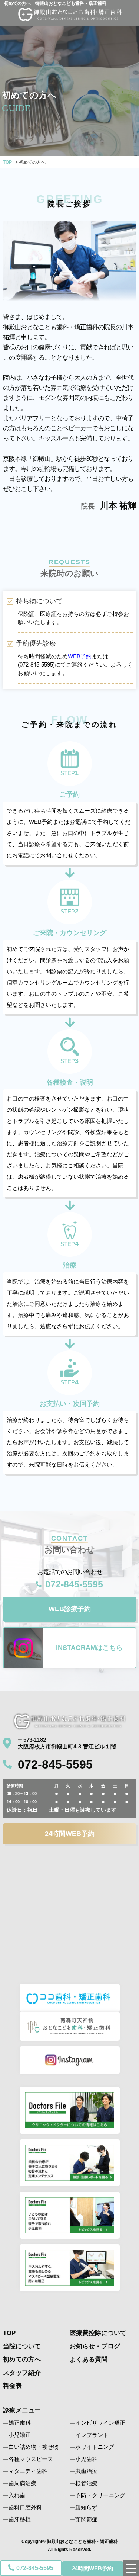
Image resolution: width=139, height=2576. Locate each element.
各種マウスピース (31, 2459)
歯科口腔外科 (25, 2507)
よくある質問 (89, 2359)
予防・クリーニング (100, 2495)
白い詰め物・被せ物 (34, 2447)
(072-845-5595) (36, 664)
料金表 (12, 2386)
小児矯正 (20, 2435)
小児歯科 (86, 2459)
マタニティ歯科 (28, 2471)
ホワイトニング (95, 2447)
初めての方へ (22, 2359)
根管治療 (86, 2483)
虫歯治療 (86, 2471)
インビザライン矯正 (100, 2423)
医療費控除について (98, 2333)
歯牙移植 (20, 2519)
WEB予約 (80, 656)
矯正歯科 (20, 2423)
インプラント (92, 2435)
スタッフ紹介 (22, 2373)
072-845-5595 (35, 2568)
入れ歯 (17, 2495)
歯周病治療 (22, 2483)
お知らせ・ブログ (95, 2346)
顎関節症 (86, 2519)
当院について (22, 2346)
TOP (7, 162)
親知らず (86, 2507)
